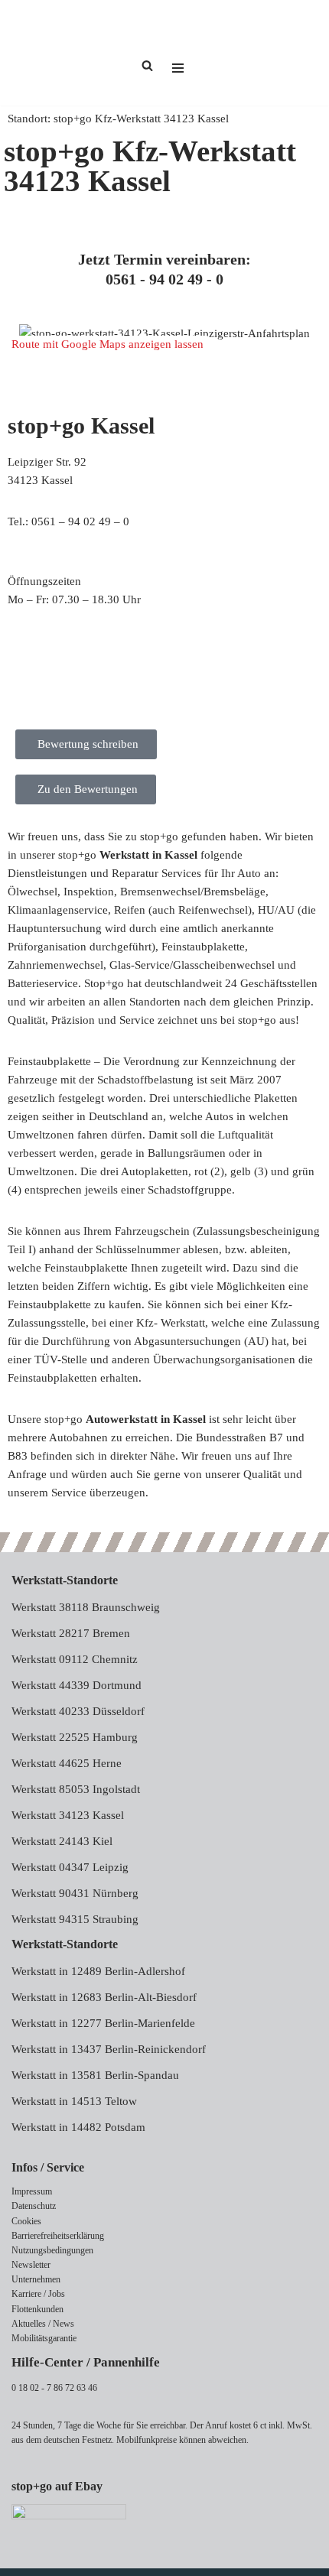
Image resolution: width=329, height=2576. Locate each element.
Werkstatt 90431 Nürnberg (75, 1893)
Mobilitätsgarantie (44, 2338)
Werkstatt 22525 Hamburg (75, 1737)
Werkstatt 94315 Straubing (75, 1919)
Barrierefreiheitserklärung (58, 2236)
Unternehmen (36, 2279)
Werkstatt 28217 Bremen (71, 1633)
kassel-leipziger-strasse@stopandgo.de (100, 540)
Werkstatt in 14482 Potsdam (78, 2127)
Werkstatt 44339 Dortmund (77, 1685)
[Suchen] (147, 65)
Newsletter (31, 2265)
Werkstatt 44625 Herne (67, 1763)
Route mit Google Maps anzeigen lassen (107, 344)
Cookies (26, 2221)
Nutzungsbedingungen (52, 2250)
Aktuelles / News (43, 2324)
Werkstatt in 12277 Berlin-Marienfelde (103, 2023)
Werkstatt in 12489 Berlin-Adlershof (98, 1971)
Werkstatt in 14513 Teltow (74, 2101)
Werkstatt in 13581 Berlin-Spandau (95, 2075)
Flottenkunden (37, 2309)
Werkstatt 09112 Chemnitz (75, 1659)
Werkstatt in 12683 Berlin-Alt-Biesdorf (104, 1997)
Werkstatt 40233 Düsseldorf (78, 1711)
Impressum (32, 2191)
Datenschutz (34, 2206)
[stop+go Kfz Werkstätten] (57, 53)
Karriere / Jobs (38, 2294)
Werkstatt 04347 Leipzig (70, 1867)
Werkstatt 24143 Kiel (62, 1841)
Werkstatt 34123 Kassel (68, 1815)
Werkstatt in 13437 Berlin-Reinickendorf (109, 2049)
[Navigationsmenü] (178, 53)
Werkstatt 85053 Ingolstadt (76, 1789)
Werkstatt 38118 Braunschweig (86, 1607)
